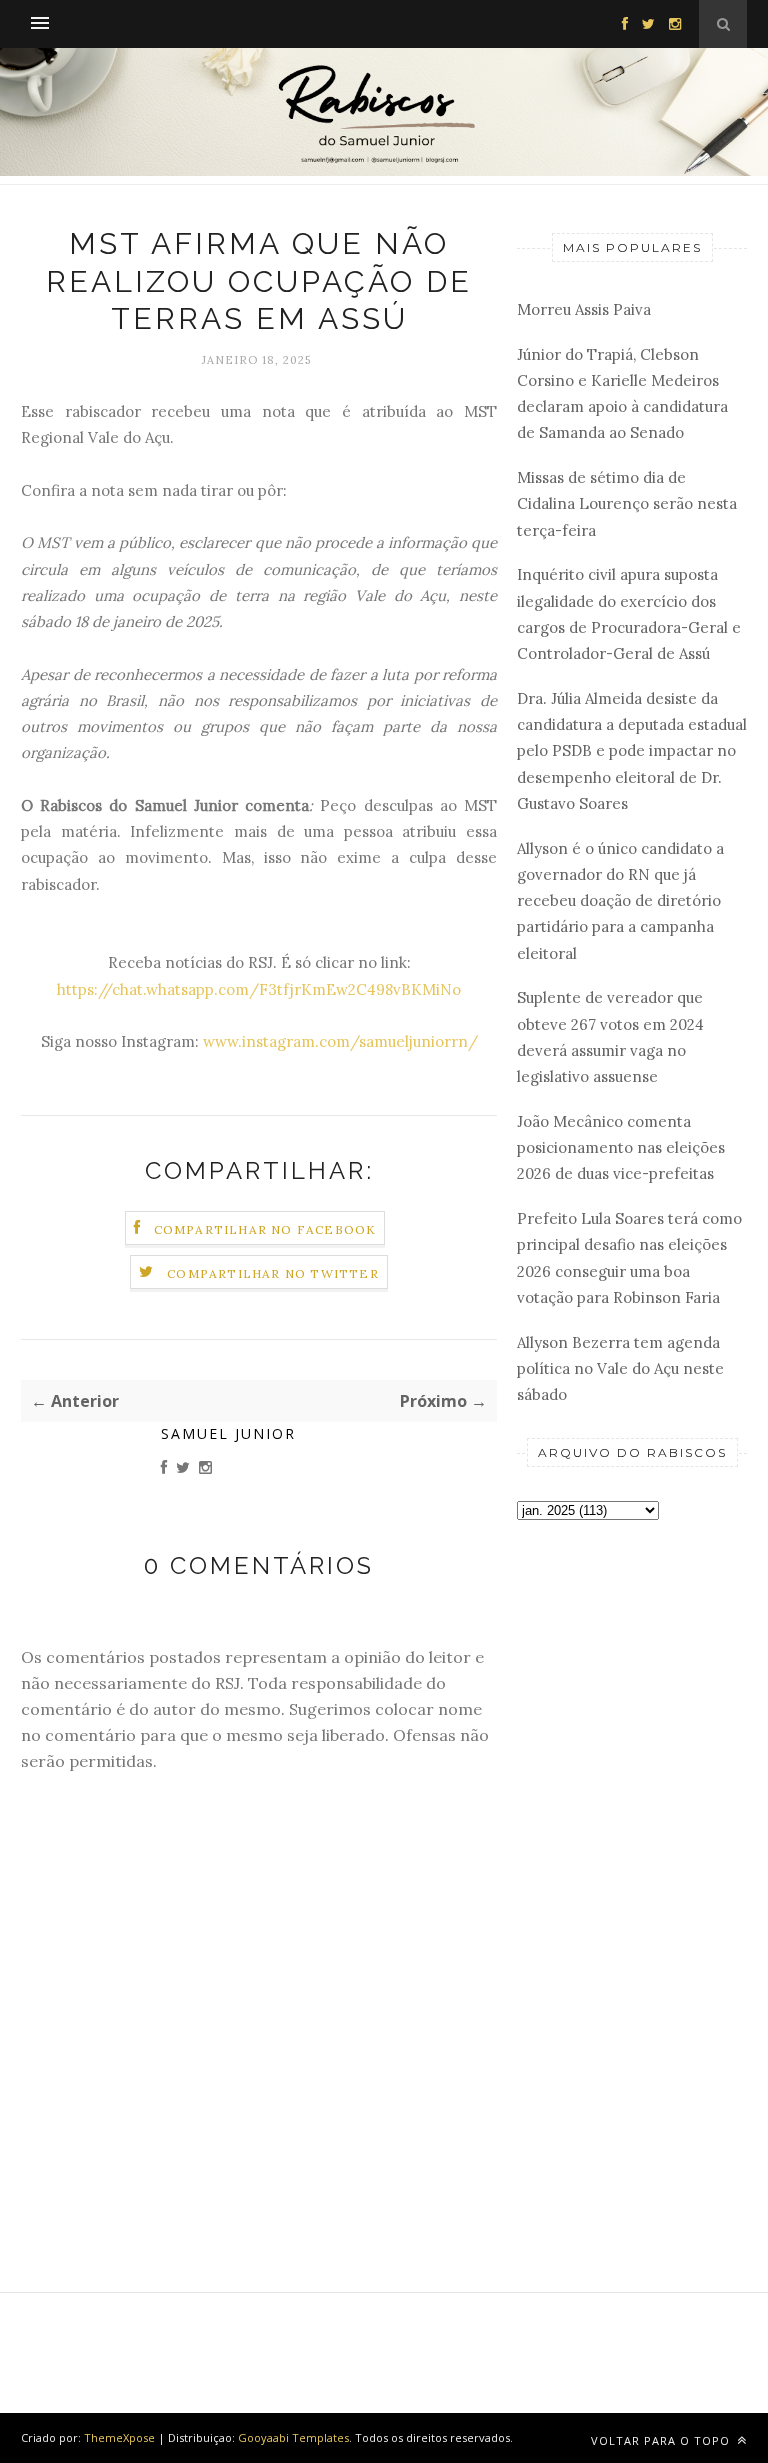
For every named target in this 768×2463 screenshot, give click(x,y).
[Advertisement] (632, 1654)
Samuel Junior (228, 1433)
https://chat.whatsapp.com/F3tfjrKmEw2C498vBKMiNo (259, 989)
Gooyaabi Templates (293, 2437)
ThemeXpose (119, 2437)
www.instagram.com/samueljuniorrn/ (340, 1041)
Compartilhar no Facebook (265, 1229)
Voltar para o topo (662, 2440)
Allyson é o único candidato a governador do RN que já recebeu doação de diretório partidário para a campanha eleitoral (620, 901)
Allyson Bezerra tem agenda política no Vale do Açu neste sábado (620, 1369)
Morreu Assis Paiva (584, 309)
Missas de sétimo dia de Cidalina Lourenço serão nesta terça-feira (627, 504)
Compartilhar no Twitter (273, 1273)
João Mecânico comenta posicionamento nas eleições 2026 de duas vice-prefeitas (621, 1148)
